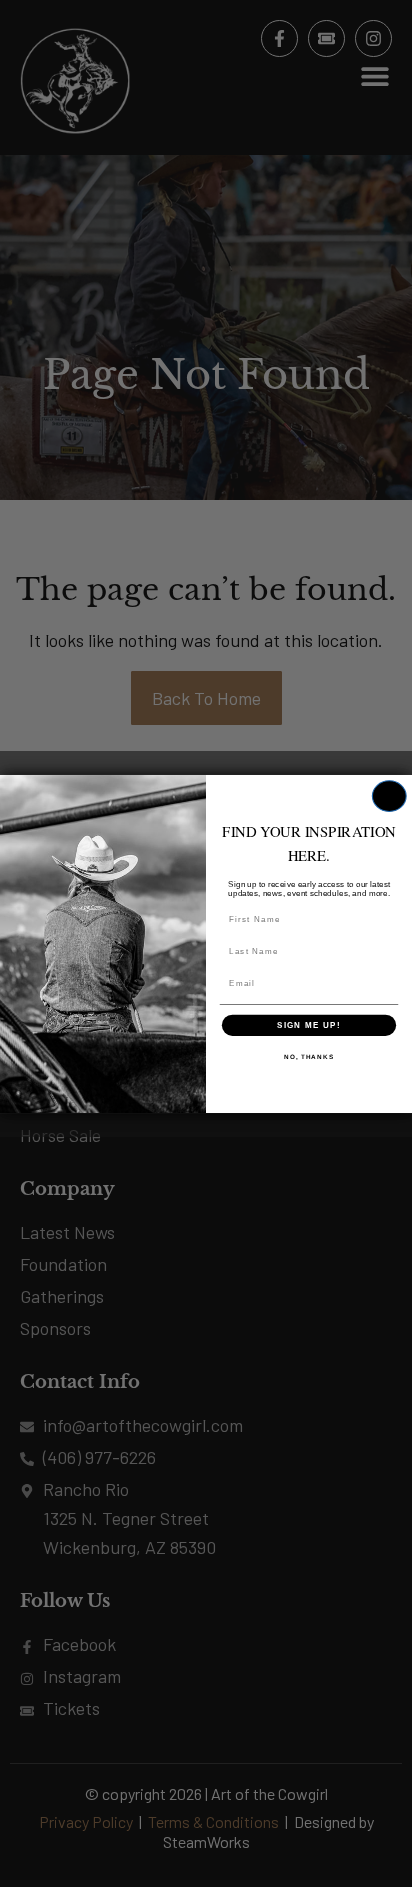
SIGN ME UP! (309, 1024)
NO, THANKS (309, 1056)
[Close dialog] (389, 796)
